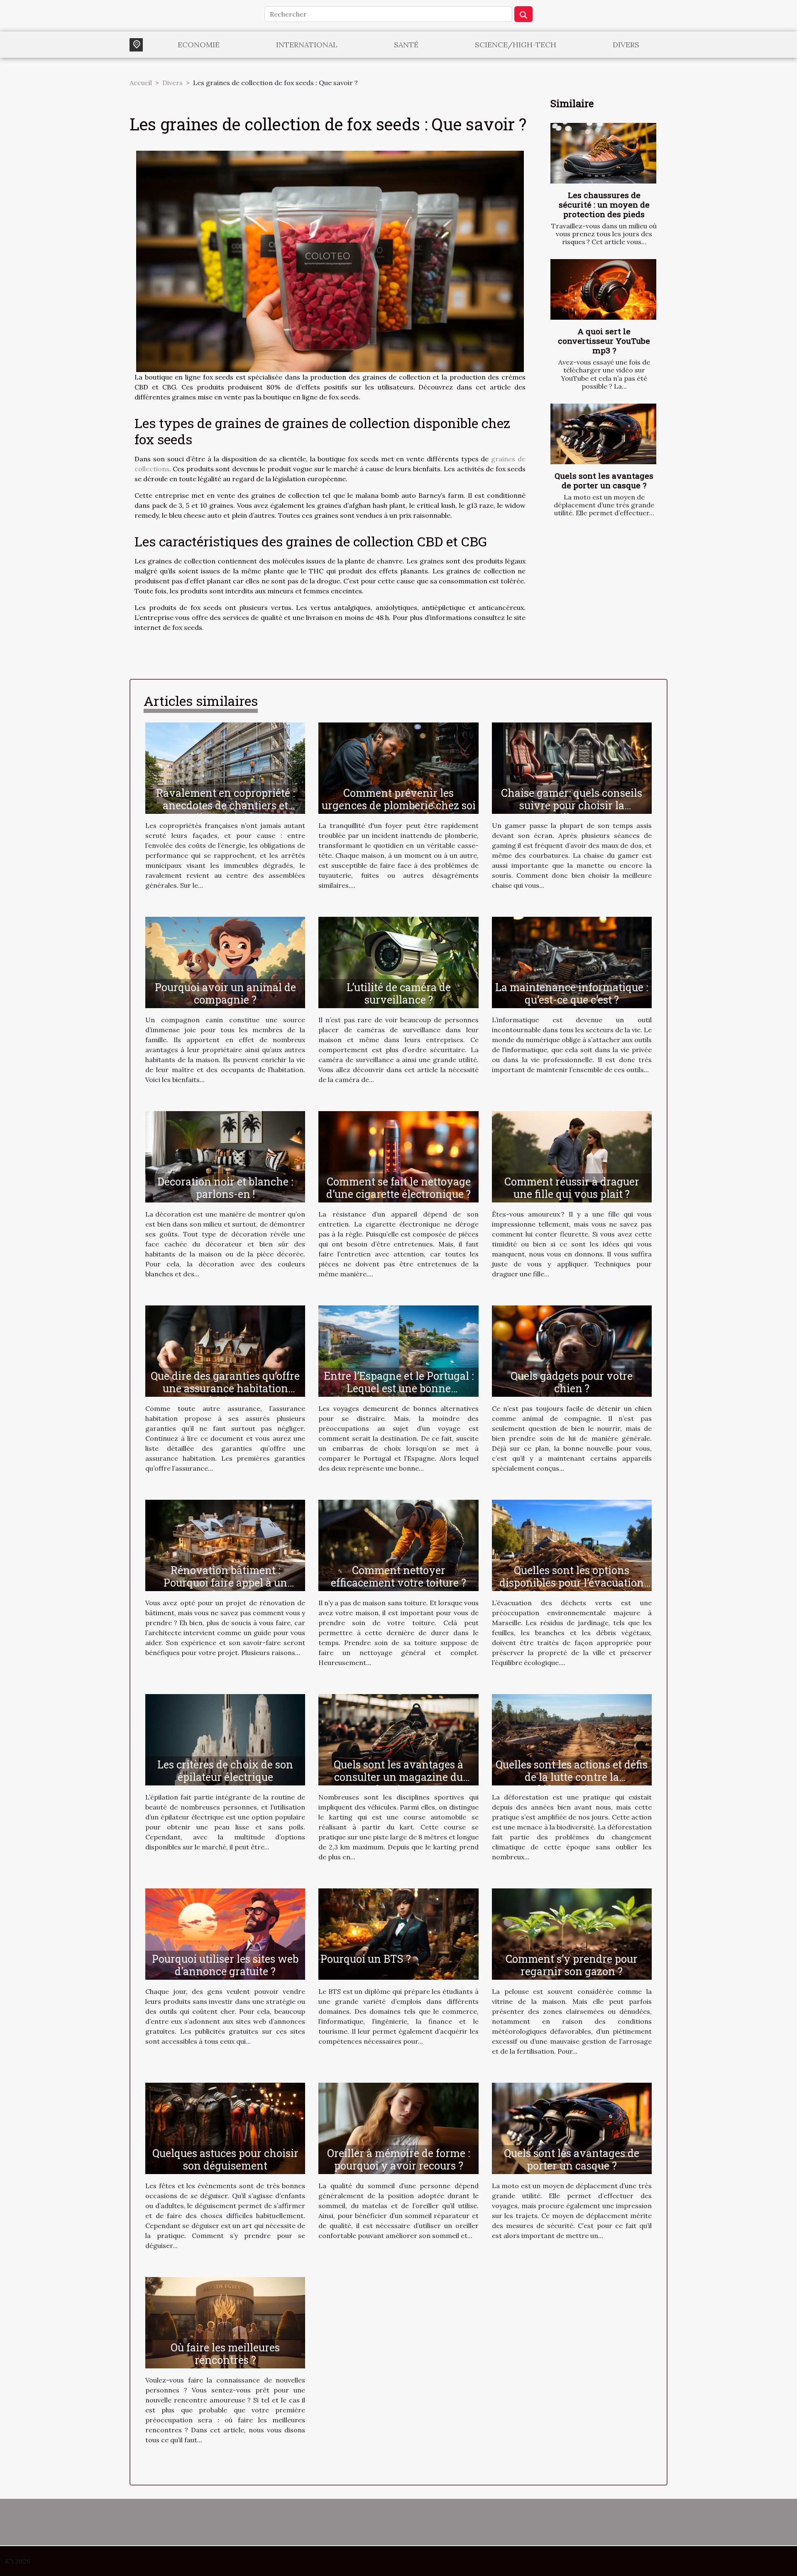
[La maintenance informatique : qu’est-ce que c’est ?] (572, 962)
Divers (626, 45)
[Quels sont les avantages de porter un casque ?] (603, 434)
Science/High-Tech (516, 45)
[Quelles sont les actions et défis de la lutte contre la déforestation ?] (572, 1739)
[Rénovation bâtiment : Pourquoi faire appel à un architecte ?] (225, 1545)
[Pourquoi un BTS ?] (398, 1933)
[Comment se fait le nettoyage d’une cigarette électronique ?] (398, 1156)
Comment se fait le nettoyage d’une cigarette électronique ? (398, 1188)
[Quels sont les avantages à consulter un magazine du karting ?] (398, 1739)
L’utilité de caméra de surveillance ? (399, 993)
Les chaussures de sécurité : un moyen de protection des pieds (604, 204)
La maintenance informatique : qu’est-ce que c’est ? (572, 993)
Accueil (141, 83)
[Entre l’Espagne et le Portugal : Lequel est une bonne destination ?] (398, 1350)
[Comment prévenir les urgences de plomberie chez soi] (398, 767)
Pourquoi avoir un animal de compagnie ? (225, 993)
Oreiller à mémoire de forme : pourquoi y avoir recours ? (398, 2159)
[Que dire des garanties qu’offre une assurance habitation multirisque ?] (225, 1350)
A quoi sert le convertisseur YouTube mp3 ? (604, 341)
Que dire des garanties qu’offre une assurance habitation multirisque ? (225, 1388)
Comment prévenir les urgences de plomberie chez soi (399, 799)
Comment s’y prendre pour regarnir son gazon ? (572, 1965)
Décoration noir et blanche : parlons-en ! (225, 1188)
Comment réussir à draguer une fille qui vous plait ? (572, 1188)
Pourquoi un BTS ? (366, 1959)
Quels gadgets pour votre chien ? (572, 1382)
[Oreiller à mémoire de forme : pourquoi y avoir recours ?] (398, 2128)
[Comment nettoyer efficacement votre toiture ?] (398, 1545)
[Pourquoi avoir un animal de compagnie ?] (225, 962)
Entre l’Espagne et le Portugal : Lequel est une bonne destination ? (399, 1388)
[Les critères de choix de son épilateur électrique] (225, 1739)
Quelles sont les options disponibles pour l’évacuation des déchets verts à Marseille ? (572, 1583)
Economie (199, 45)
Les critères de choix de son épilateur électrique (225, 1771)
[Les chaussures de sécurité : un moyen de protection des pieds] (603, 153)
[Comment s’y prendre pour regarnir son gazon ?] (572, 1933)
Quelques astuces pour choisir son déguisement (225, 2159)
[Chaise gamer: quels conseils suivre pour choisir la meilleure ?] (572, 767)
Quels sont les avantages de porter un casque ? (604, 480)
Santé (406, 45)
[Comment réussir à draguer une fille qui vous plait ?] (572, 1156)
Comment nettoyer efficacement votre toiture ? (398, 1576)
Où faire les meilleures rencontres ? (225, 2354)
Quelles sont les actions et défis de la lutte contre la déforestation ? (572, 1777)
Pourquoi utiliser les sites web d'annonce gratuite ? (225, 1965)
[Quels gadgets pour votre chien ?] (572, 1350)
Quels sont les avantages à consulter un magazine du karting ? (398, 1777)
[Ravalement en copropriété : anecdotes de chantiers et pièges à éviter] (225, 767)
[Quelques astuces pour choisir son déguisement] (225, 2128)
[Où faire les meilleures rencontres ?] (225, 2322)
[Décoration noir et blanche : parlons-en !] (225, 1156)
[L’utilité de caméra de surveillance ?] (398, 962)
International (307, 45)
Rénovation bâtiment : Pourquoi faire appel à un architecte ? (225, 1583)
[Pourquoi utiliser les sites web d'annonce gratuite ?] (225, 1933)
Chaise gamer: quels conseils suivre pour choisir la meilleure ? (572, 805)
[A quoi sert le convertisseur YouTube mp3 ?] (603, 289)
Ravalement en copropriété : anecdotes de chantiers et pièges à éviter (225, 805)
